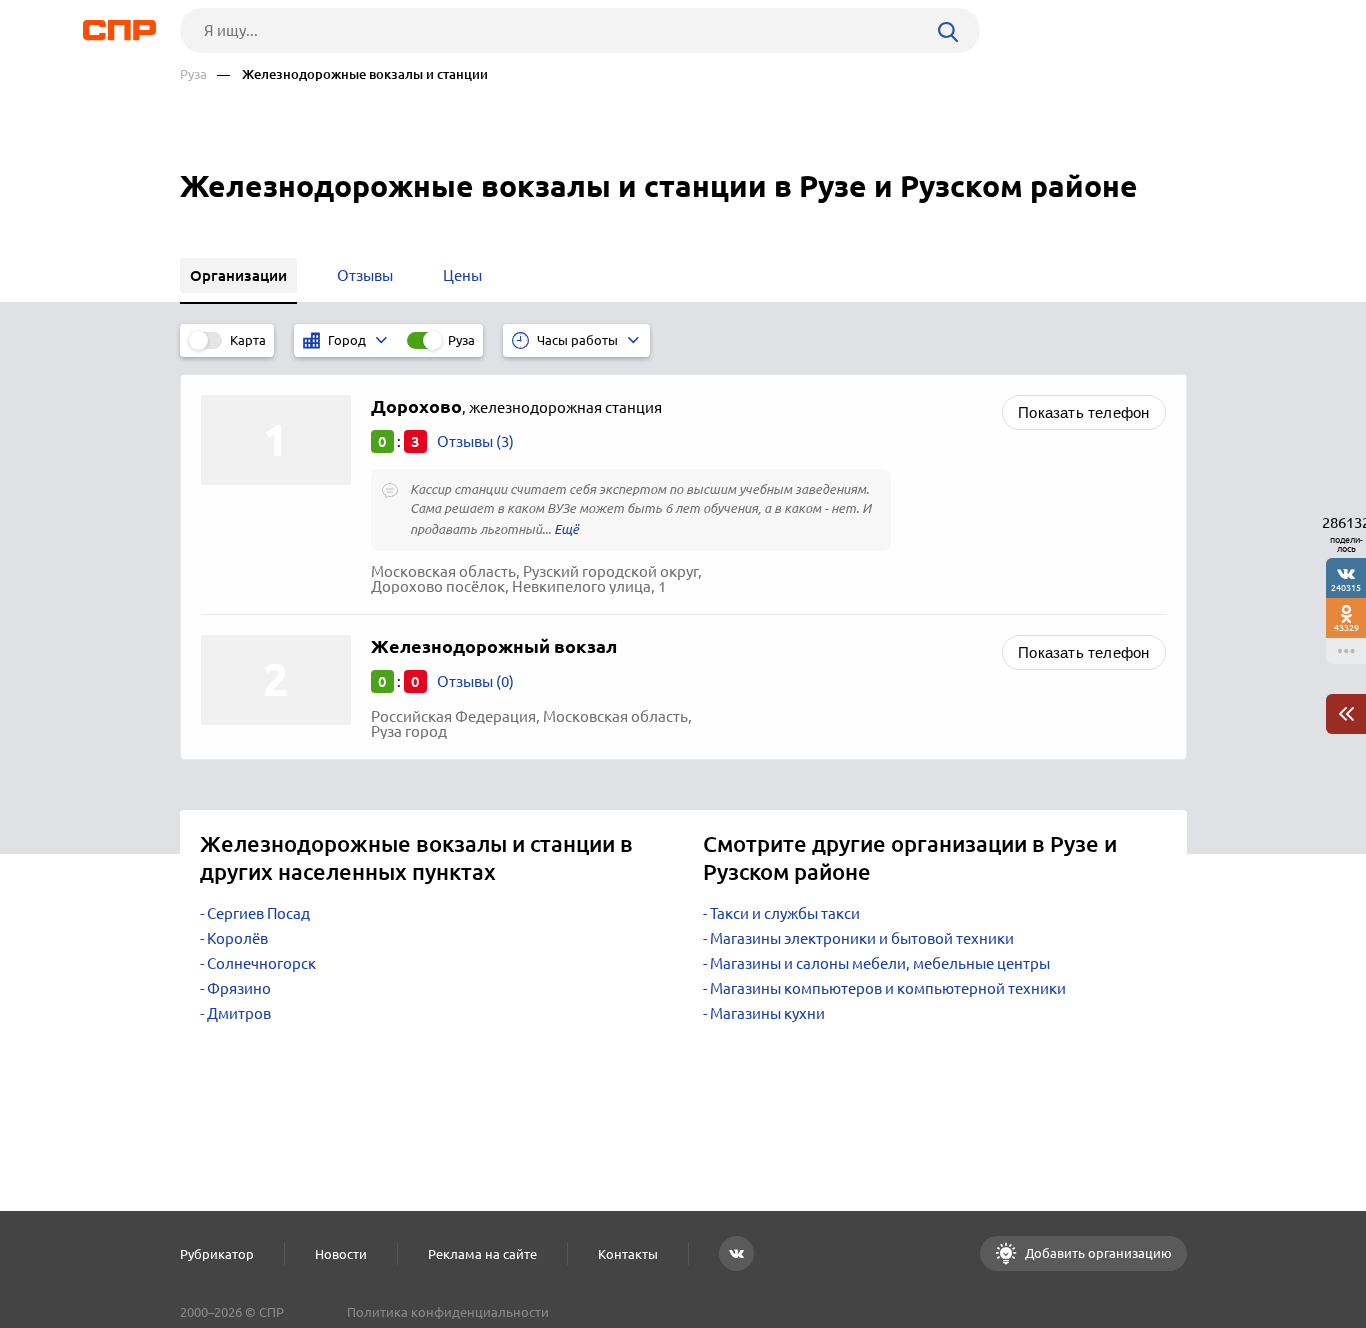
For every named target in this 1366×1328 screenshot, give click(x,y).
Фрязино (239, 988)
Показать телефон (1083, 412)
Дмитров (239, 1013)
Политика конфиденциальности (448, 1312)
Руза (193, 74)
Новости (341, 1254)
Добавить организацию (1097, 1253)
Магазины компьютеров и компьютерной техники (888, 988)
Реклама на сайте (482, 1254)
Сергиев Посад (258, 913)
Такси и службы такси (785, 913)
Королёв (237, 938)
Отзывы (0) (475, 681)
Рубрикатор (217, 1254)
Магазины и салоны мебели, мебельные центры (880, 963)
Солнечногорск (261, 963)
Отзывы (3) (475, 441)
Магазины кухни (767, 1013)
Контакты (628, 1254)
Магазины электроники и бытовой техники (862, 938)
